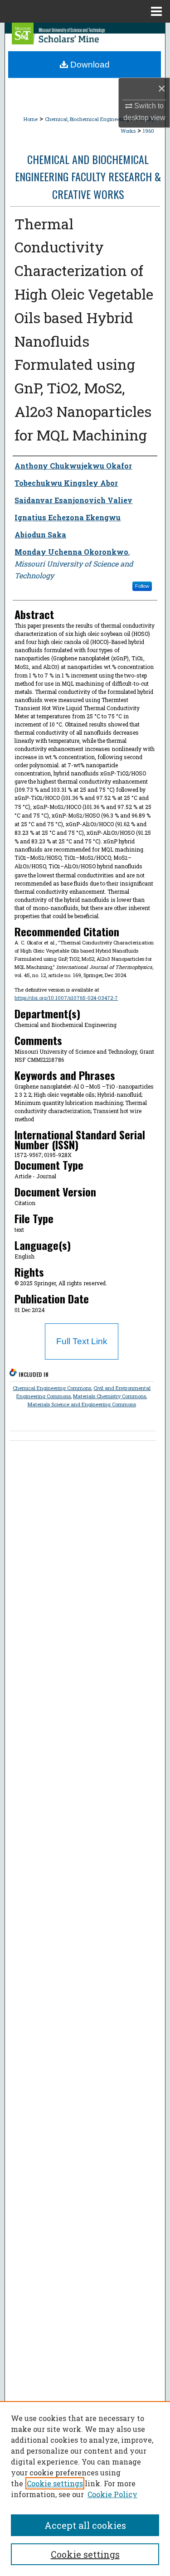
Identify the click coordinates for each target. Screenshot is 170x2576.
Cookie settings (55, 2483)
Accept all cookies (85, 2525)
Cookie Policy (112, 2494)
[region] (85, 2489)
